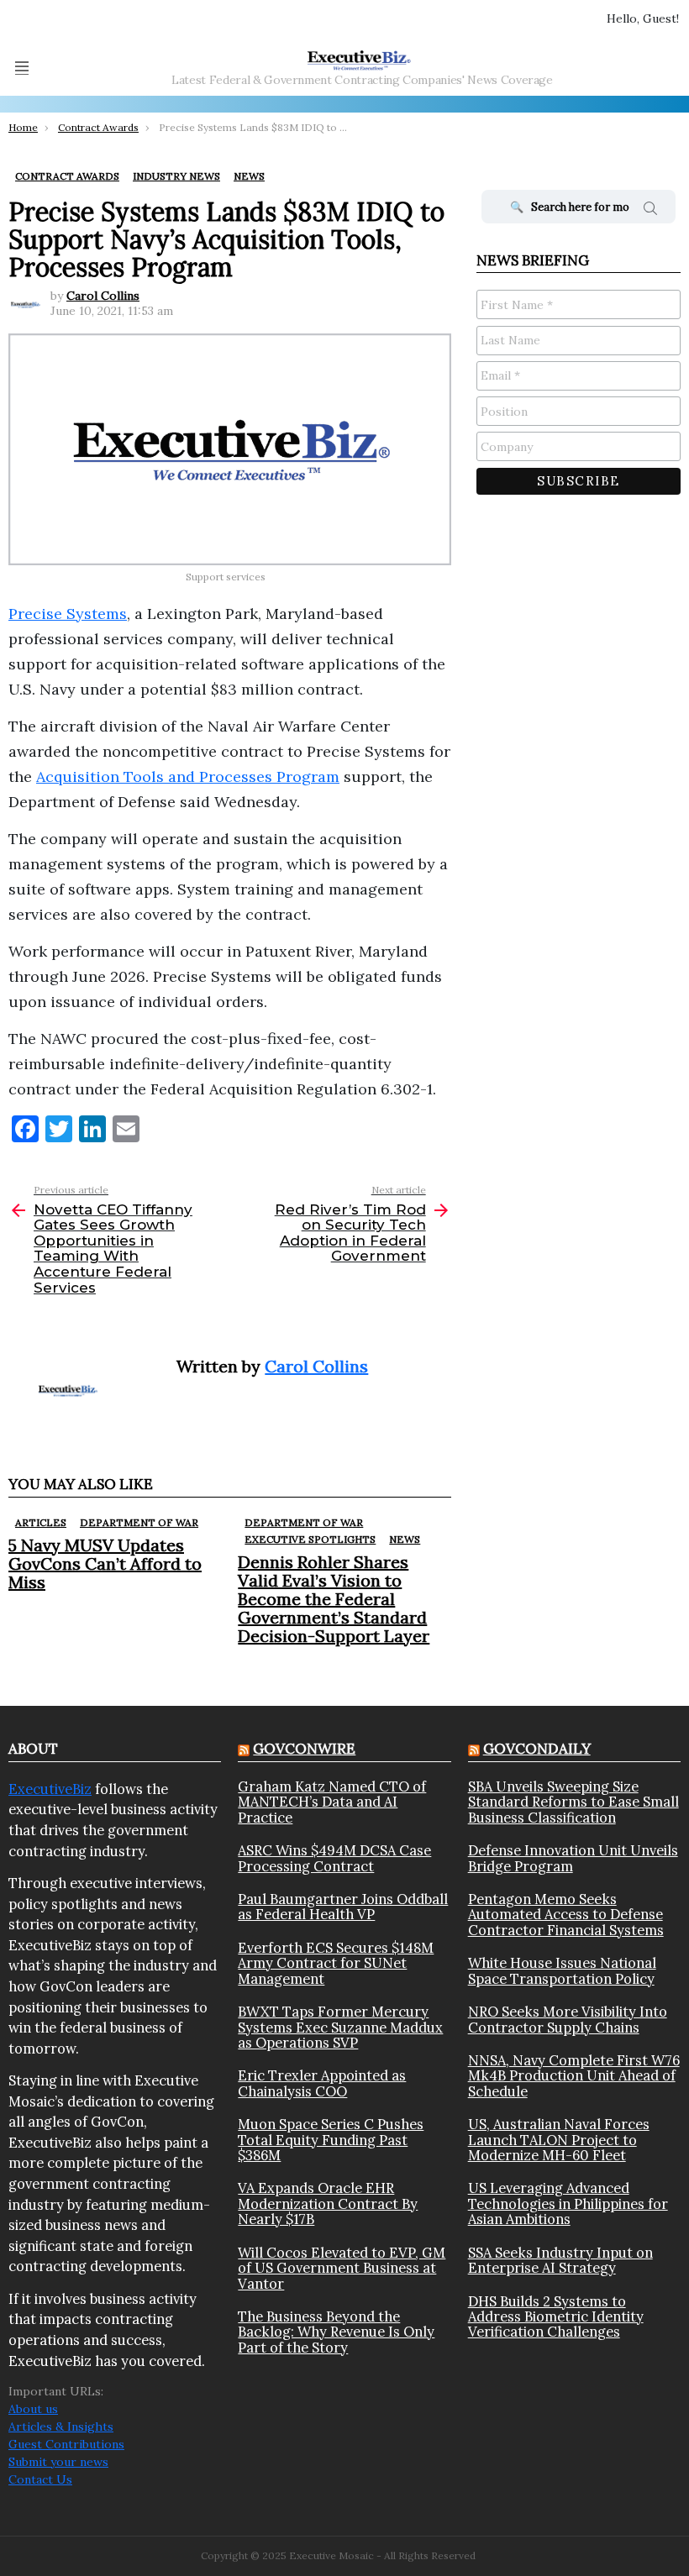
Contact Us (40, 2479)
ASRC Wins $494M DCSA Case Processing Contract (334, 1858)
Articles (41, 1522)
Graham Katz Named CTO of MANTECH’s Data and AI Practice (332, 1802)
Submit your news (58, 2462)
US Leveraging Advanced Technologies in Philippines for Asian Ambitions (568, 2204)
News (405, 1539)
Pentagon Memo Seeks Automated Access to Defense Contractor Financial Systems (566, 1915)
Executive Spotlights (310, 1539)
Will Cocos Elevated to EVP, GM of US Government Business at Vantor (342, 2268)
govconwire (304, 1749)
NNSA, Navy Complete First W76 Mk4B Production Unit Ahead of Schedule (574, 2076)
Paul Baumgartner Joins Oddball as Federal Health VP (343, 1907)
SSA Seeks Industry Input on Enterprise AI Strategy (560, 2261)
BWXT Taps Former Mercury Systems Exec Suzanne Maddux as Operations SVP (340, 2027)
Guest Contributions (66, 2444)
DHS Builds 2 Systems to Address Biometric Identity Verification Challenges (556, 2317)
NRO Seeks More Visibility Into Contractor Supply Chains (568, 2020)
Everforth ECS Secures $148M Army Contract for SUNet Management (336, 1963)
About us (33, 2409)
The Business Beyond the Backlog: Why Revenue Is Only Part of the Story (336, 2332)
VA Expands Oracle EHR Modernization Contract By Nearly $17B (328, 2204)
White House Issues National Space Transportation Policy (562, 1971)
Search (650, 211)
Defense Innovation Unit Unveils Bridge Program (573, 1858)
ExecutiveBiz (50, 1789)
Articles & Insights (61, 2426)
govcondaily (537, 1749)
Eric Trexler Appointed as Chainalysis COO (322, 2083)
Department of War (139, 1522)
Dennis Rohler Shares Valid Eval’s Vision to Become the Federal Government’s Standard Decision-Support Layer (334, 1599)
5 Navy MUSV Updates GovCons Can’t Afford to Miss (105, 1563)
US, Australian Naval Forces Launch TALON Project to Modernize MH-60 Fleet (559, 2140)
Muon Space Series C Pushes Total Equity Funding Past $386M (331, 2140)
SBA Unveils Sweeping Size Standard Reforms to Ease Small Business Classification (573, 1802)
